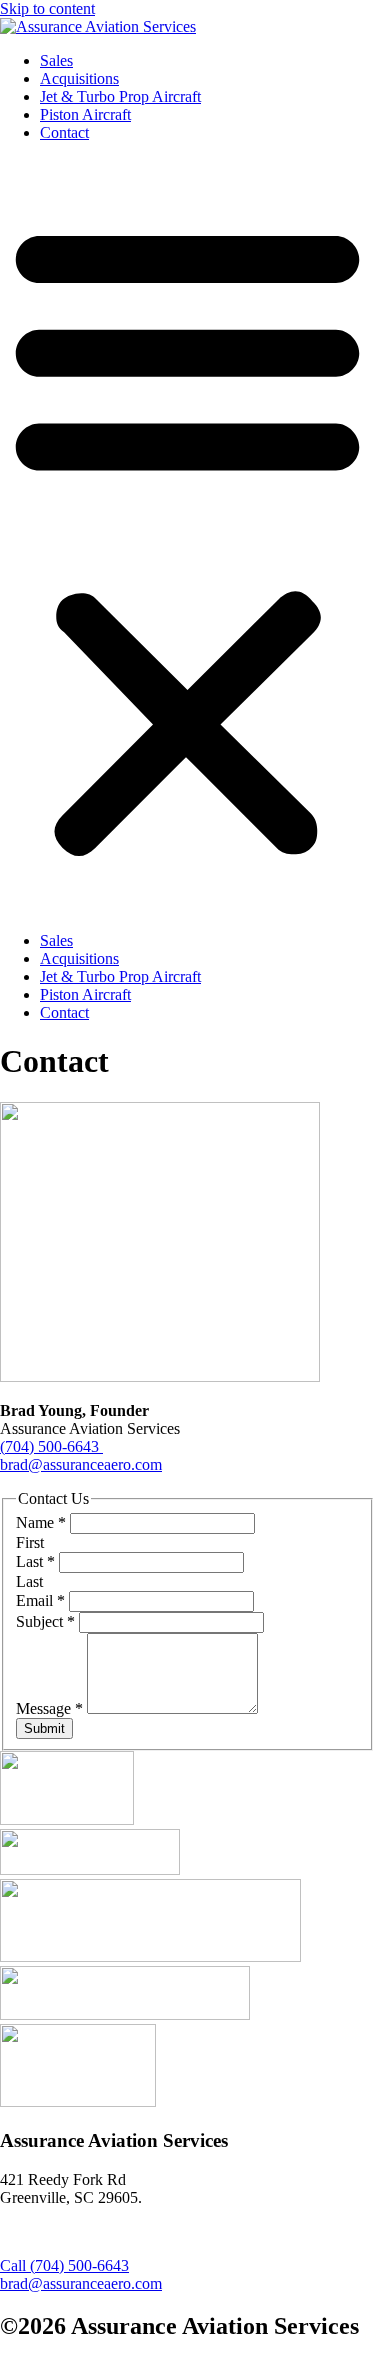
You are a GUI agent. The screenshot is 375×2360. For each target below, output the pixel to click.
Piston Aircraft (85, 114)
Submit (44, 1728)
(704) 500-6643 (51, 1446)
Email (40, 1600)
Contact (64, 132)
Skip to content (47, 8)
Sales (56, 60)
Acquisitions (79, 78)
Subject (45, 1621)
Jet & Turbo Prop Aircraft (120, 96)
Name (41, 1522)
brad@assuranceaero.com (81, 1464)
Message (49, 1708)
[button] (187, 537)
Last (35, 1561)
